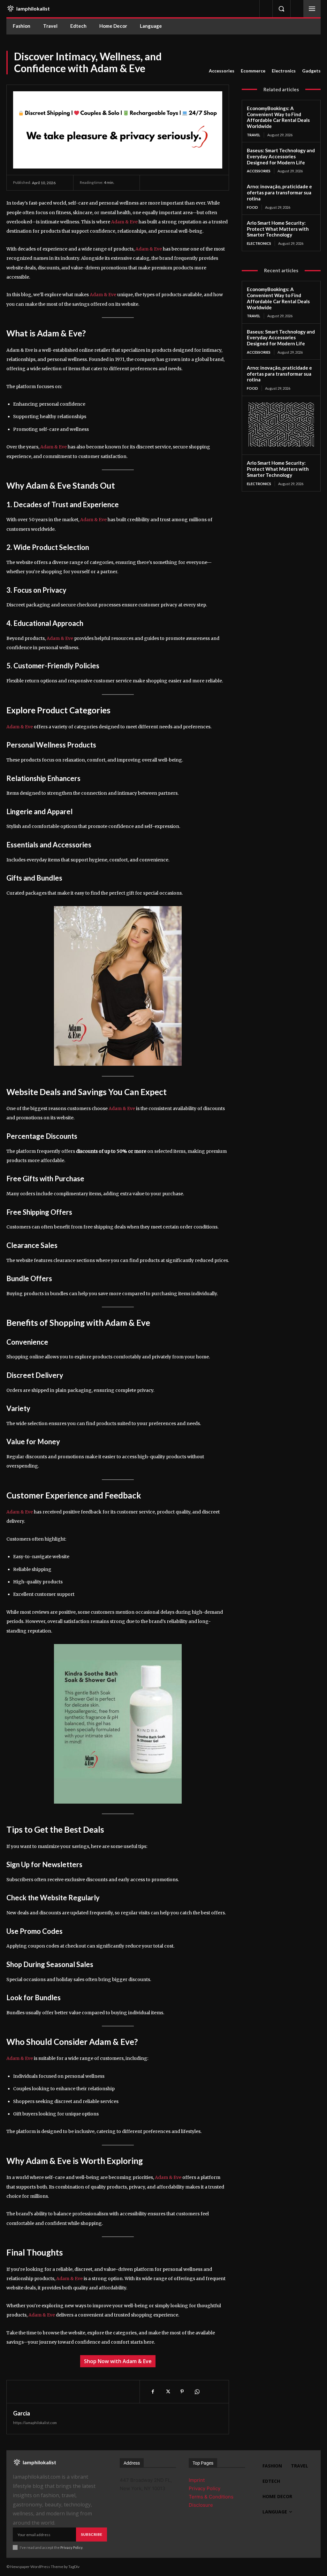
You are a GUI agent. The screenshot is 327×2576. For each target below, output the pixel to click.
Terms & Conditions (211, 2497)
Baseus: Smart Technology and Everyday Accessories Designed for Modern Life (281, 156)
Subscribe (91, 2534)
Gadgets (311, 71)
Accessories (222, 71)
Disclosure (201, 2505)
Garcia (22, 2413)
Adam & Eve (124, 222)
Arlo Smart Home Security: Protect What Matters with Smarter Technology (278, 229)
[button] (281, 9)
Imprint (197, 2480)
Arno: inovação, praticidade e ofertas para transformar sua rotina (279, 192)
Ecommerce (253, 71)
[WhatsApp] (197, 2392)
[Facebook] (153, 2392)
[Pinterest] (182, 2392)
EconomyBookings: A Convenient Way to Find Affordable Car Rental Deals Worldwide (278, 117)
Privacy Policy (71, 2547)
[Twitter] (167, 2392)
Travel (254, 135)
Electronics (284, 71)
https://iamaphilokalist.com (35, 2423)
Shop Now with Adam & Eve (118, 2361)
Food (252, 207)
